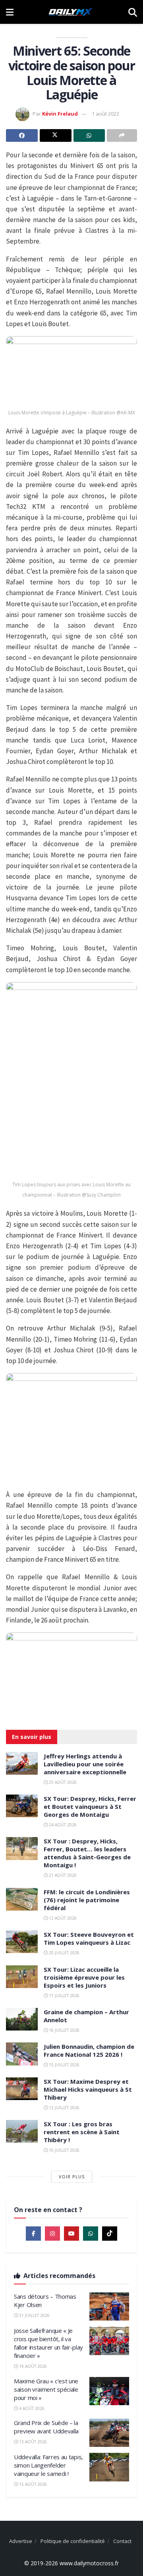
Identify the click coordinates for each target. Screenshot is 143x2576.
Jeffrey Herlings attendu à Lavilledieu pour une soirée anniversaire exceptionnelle (85, 1764)
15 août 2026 (32, 2484)
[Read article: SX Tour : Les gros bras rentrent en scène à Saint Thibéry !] (22, 2131)
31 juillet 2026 (34, 2315)
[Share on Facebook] (22, 135)
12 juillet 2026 (64, 2108)
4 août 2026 (31, 2408)
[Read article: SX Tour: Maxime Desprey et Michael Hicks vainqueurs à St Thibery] (22, 2089)
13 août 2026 (32, 2442)
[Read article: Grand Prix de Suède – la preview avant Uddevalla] (109, 2433)
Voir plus (72, 2177)
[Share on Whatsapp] (89, 135)
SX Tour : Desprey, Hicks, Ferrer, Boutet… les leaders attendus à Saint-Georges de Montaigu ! (87, 1853)
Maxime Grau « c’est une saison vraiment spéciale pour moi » (46, 2389)
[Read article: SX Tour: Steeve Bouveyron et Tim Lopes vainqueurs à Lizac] (22, 1942)
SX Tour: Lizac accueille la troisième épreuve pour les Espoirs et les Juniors (84, 1977)
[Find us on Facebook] (33, 2234)
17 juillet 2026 (64, 1996)
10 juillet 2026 (64, 2150)
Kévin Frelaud (60, 114)
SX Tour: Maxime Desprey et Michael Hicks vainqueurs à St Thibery (88, 2089)
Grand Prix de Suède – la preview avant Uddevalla (46, 2427)
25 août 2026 (62, 1782)
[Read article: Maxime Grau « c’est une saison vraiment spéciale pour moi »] (109, 2391)
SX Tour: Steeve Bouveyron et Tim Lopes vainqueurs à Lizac (89, 1938)
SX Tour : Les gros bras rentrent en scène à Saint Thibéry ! (82, 2132)
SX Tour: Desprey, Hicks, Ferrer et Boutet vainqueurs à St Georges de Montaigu (90, 1806)
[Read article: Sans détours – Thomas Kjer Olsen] (109, 2307)
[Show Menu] (10, 12)
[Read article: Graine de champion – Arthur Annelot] (22, 2019)
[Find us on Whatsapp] (91, 2234)
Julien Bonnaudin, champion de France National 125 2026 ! (89, 2050)
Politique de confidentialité (73, 2541)
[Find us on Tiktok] (110, 2234)
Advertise (21, 2541)
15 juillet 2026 (64, 2065)
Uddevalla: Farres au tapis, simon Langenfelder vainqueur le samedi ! (48, 2465)
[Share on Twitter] (56, 135)
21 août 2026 (62, 1875)
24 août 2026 (62, 1825)
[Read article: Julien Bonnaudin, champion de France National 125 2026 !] (22, 2054)
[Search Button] (133, 12)
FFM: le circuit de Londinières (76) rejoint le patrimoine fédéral (87, 1900)
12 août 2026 (62, 1918)
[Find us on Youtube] (71, 2234)
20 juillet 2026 (64, 1953)
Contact (122, 2541)
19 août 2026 (32, 2366)
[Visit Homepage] (71, 12)
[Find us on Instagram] (52, 2234)
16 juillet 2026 (64, 2030)
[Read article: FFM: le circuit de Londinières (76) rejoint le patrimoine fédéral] (22, 1899)
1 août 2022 (105, 114)
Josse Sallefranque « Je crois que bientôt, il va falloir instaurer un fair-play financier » (48, 2343)
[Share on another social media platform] (122, 135)
